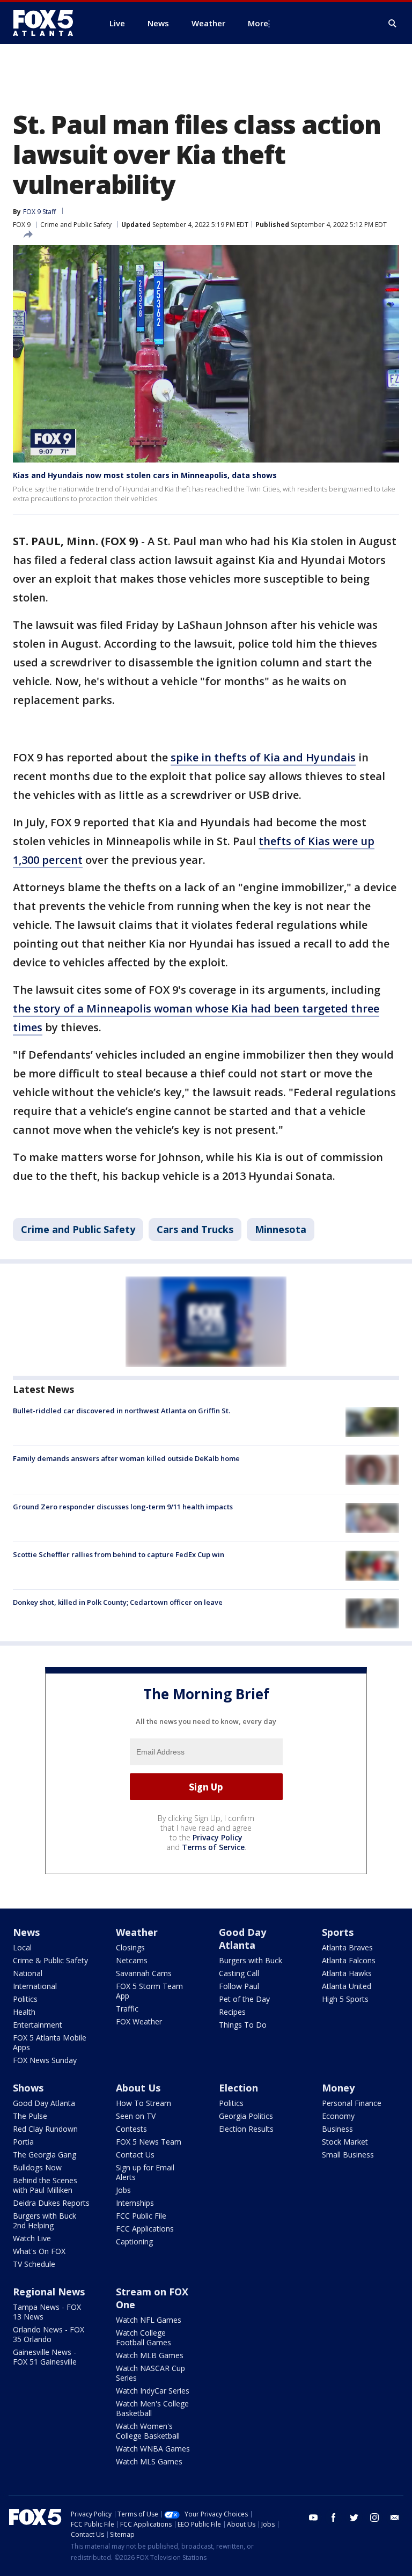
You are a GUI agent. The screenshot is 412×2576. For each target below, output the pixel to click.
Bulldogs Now (37, 2167)
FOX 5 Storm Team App (149, 1991)
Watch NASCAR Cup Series (150, 2373)
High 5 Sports (345, 1999)
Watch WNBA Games (153, 2449)
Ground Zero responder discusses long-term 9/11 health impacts (123, 1507)
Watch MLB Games (150, 2355)
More (258, 23)
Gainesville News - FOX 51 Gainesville (45, 2357)
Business (337, 2129)
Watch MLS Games (149, 2461)
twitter (354, 2518)
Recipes (232, 2012)
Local (22, 1947)
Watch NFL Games (149, 2320)
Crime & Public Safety (50, 1960)
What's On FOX (39, 2251)
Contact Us (135, 2155)
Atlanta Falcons (349, 1960)
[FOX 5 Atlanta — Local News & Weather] (48, 23)
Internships (135, 2203)
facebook (334, 2518)
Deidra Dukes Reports (51, 2203)
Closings (130, 1947)
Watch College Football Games (144, 2338)
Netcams (132, 1960)
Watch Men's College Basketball (152, 2408)
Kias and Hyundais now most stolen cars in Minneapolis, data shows (145, 475)
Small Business (348, 2155)
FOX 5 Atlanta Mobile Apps (50, 2042)
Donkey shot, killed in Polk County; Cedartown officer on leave (118, 1602)
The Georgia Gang (45, 2155)
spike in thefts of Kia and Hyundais (263, 757)
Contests (131, 2129)
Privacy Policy (218, 1837)
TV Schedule (34, 2264)
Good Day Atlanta (242, 1939)
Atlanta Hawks (347, 1973)
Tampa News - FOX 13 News (47, 2312)
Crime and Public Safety (76, 225)
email (395, 2518)
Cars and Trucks (195, 1229)
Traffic (127, 2009)
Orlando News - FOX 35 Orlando (49, 2334)
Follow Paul (239, 1986)
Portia (23, 2142)
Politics (25, 1999)
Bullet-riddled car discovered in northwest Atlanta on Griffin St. (122, 1411)
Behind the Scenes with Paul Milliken (45, 2185)
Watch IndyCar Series (153, 2391)
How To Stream (144, 2103)
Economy (338, 2116)
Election (238, 2088)
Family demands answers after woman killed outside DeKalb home (126, 1458)
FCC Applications (145, 2229)
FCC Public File (141, 2216)
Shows (28, 2088)
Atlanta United (347, 1986)
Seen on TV (136, 2116)
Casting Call (239, 1973)
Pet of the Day (244, 1999)
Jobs (123, 2190)
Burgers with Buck (251, 1960)
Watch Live (32, 2238)
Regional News (49, 2292)
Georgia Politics (246, 2116)
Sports (338, 1932)
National (28, 1973)
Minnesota (281, 1229)
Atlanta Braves (347, 1947)
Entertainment (38, 2025)
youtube (313, 2518)
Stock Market (345, 2142)
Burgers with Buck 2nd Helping (45, 2221)
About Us (138, 2088)
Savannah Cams (144, 1973)
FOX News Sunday (45, 2060)
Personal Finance (352, 2103)
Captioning (134, 2241)
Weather (137, 1932)
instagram (374, 2518)
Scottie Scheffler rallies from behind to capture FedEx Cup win (119, 1554)
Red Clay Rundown (45, 2129)
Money (338, 2088)
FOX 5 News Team (149, 2142)
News (26, 1932)
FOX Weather (139, 2021)
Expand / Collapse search (393, 24)
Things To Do (243, 2025)
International (35, 1986)
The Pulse (30, 2116)
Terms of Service (213, 1847)
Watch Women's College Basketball (148, 2431)
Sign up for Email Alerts (145, 2172)
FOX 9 (22, 225)
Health (24, 2012)
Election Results (246, 2129)
